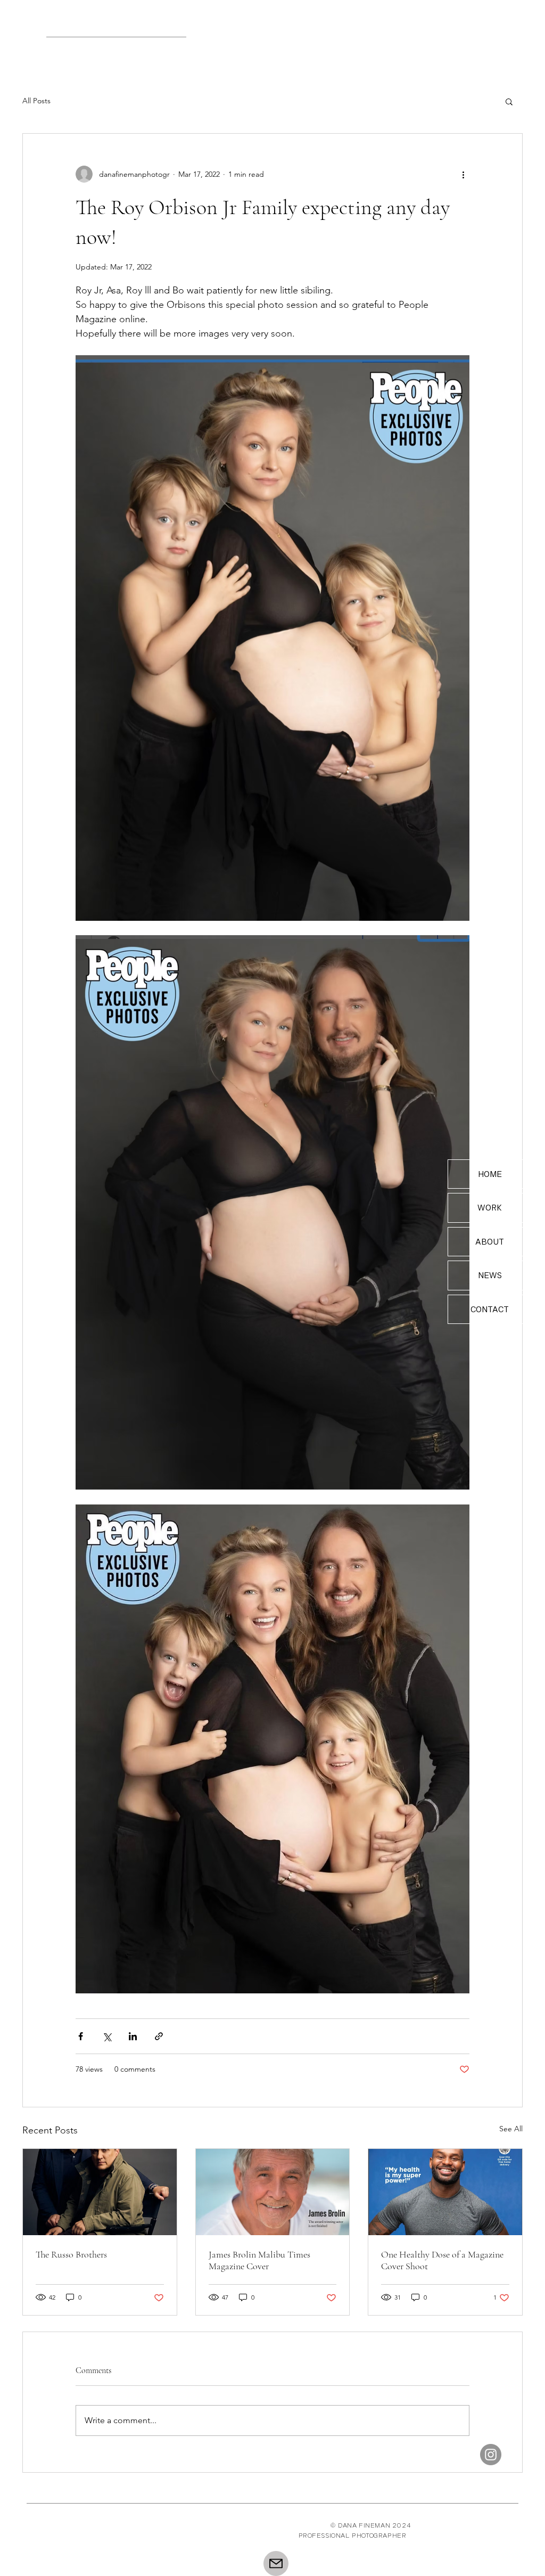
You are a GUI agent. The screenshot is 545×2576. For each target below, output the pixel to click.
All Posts (36, 101)
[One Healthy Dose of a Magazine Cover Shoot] (445, 2192)
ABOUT (490, 1242)
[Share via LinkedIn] (133, 2036)
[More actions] (463, 174)
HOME (490, 1174)
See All (511, 2129)
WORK (490, 1208)
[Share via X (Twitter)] (107, 2036)
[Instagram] (491, 2455)
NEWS (490, 1275)
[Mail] (276, 2563)
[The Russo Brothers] (100, 2192)
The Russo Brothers (71, 2254)
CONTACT (490, 1309)
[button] (509, 101)
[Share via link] (159, 2036)
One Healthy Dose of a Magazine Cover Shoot (442, 2260)
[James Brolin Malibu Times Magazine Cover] (273, 2192)
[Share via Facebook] (81, 2036)
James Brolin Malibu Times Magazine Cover (259, 2260)
